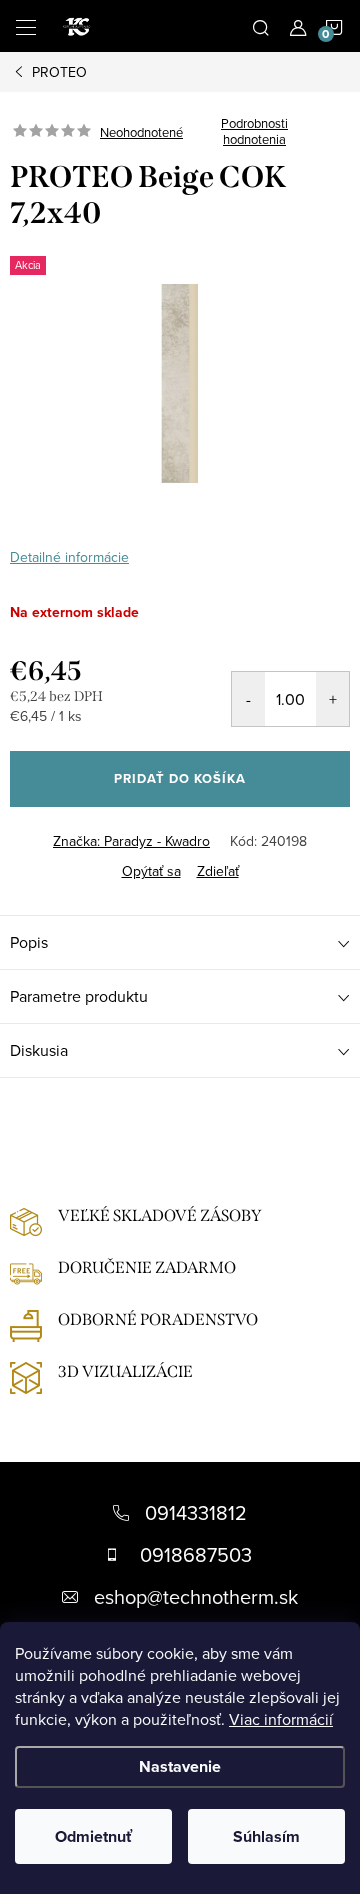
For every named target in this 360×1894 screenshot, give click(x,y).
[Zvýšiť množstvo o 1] (332, 699)
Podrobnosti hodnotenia (254, 131)
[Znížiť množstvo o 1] (248, 699)
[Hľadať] (261, 26)
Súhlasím (266, 1836)
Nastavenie (180, 1766)
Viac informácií (281, 1719)
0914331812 (196, 1512)
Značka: (131, 841)
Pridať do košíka (180, 778)
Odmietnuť (93, 1836)
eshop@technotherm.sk (196, 1596)
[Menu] (26, 26)
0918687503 (196, 1554)
